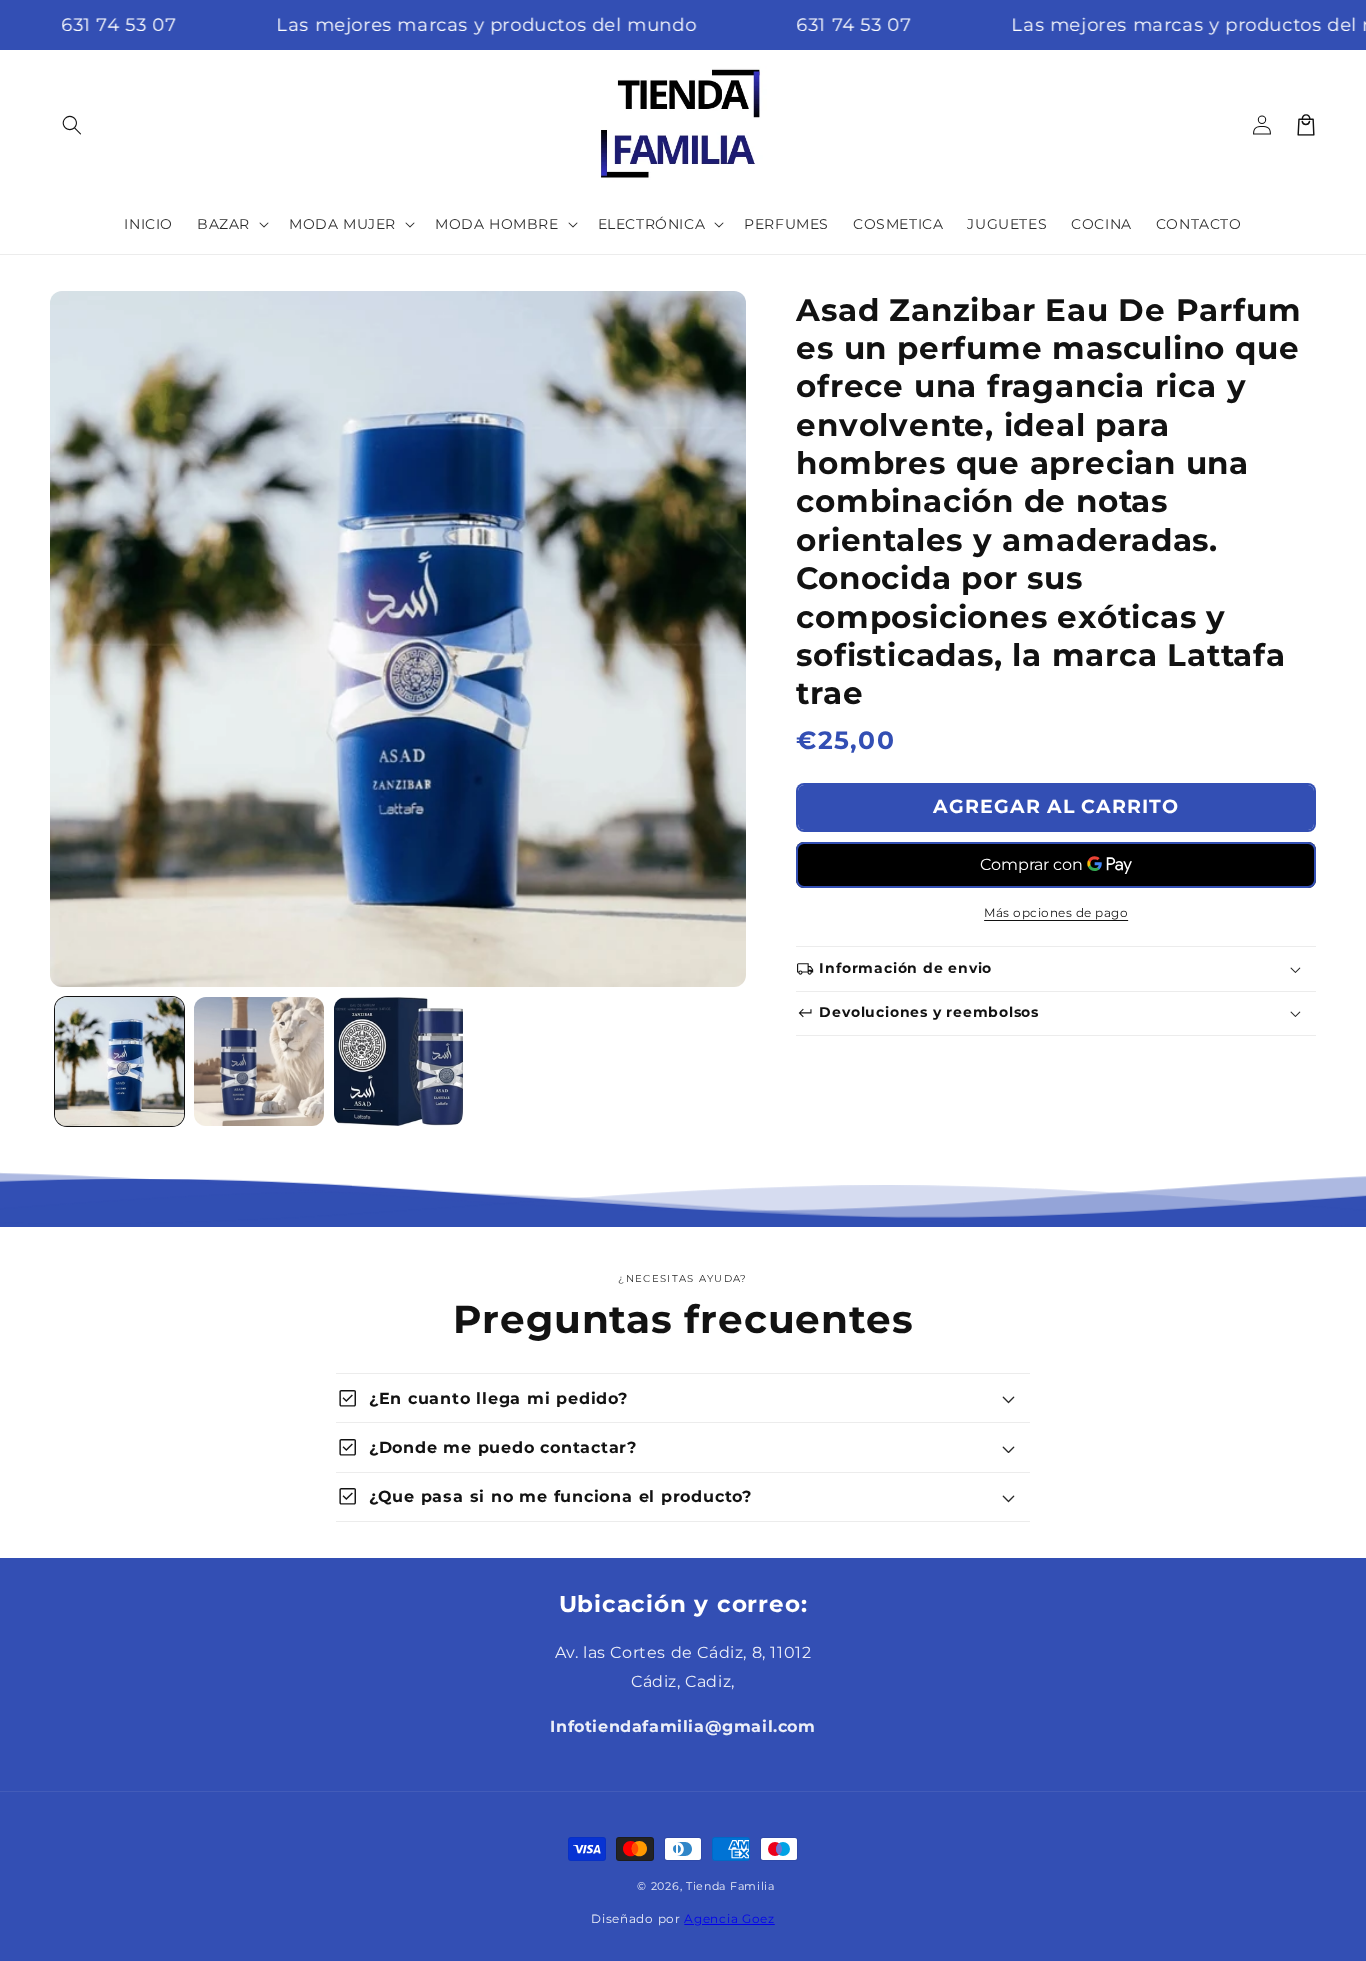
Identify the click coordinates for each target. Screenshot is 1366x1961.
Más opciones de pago (1056, 912)
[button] (72, 125)
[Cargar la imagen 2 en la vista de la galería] (258, 1061)
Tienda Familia (730, 1886)
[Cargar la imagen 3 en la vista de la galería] (398, 1061)
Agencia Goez (729, 1918)
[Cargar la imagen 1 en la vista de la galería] (119, 1061)
